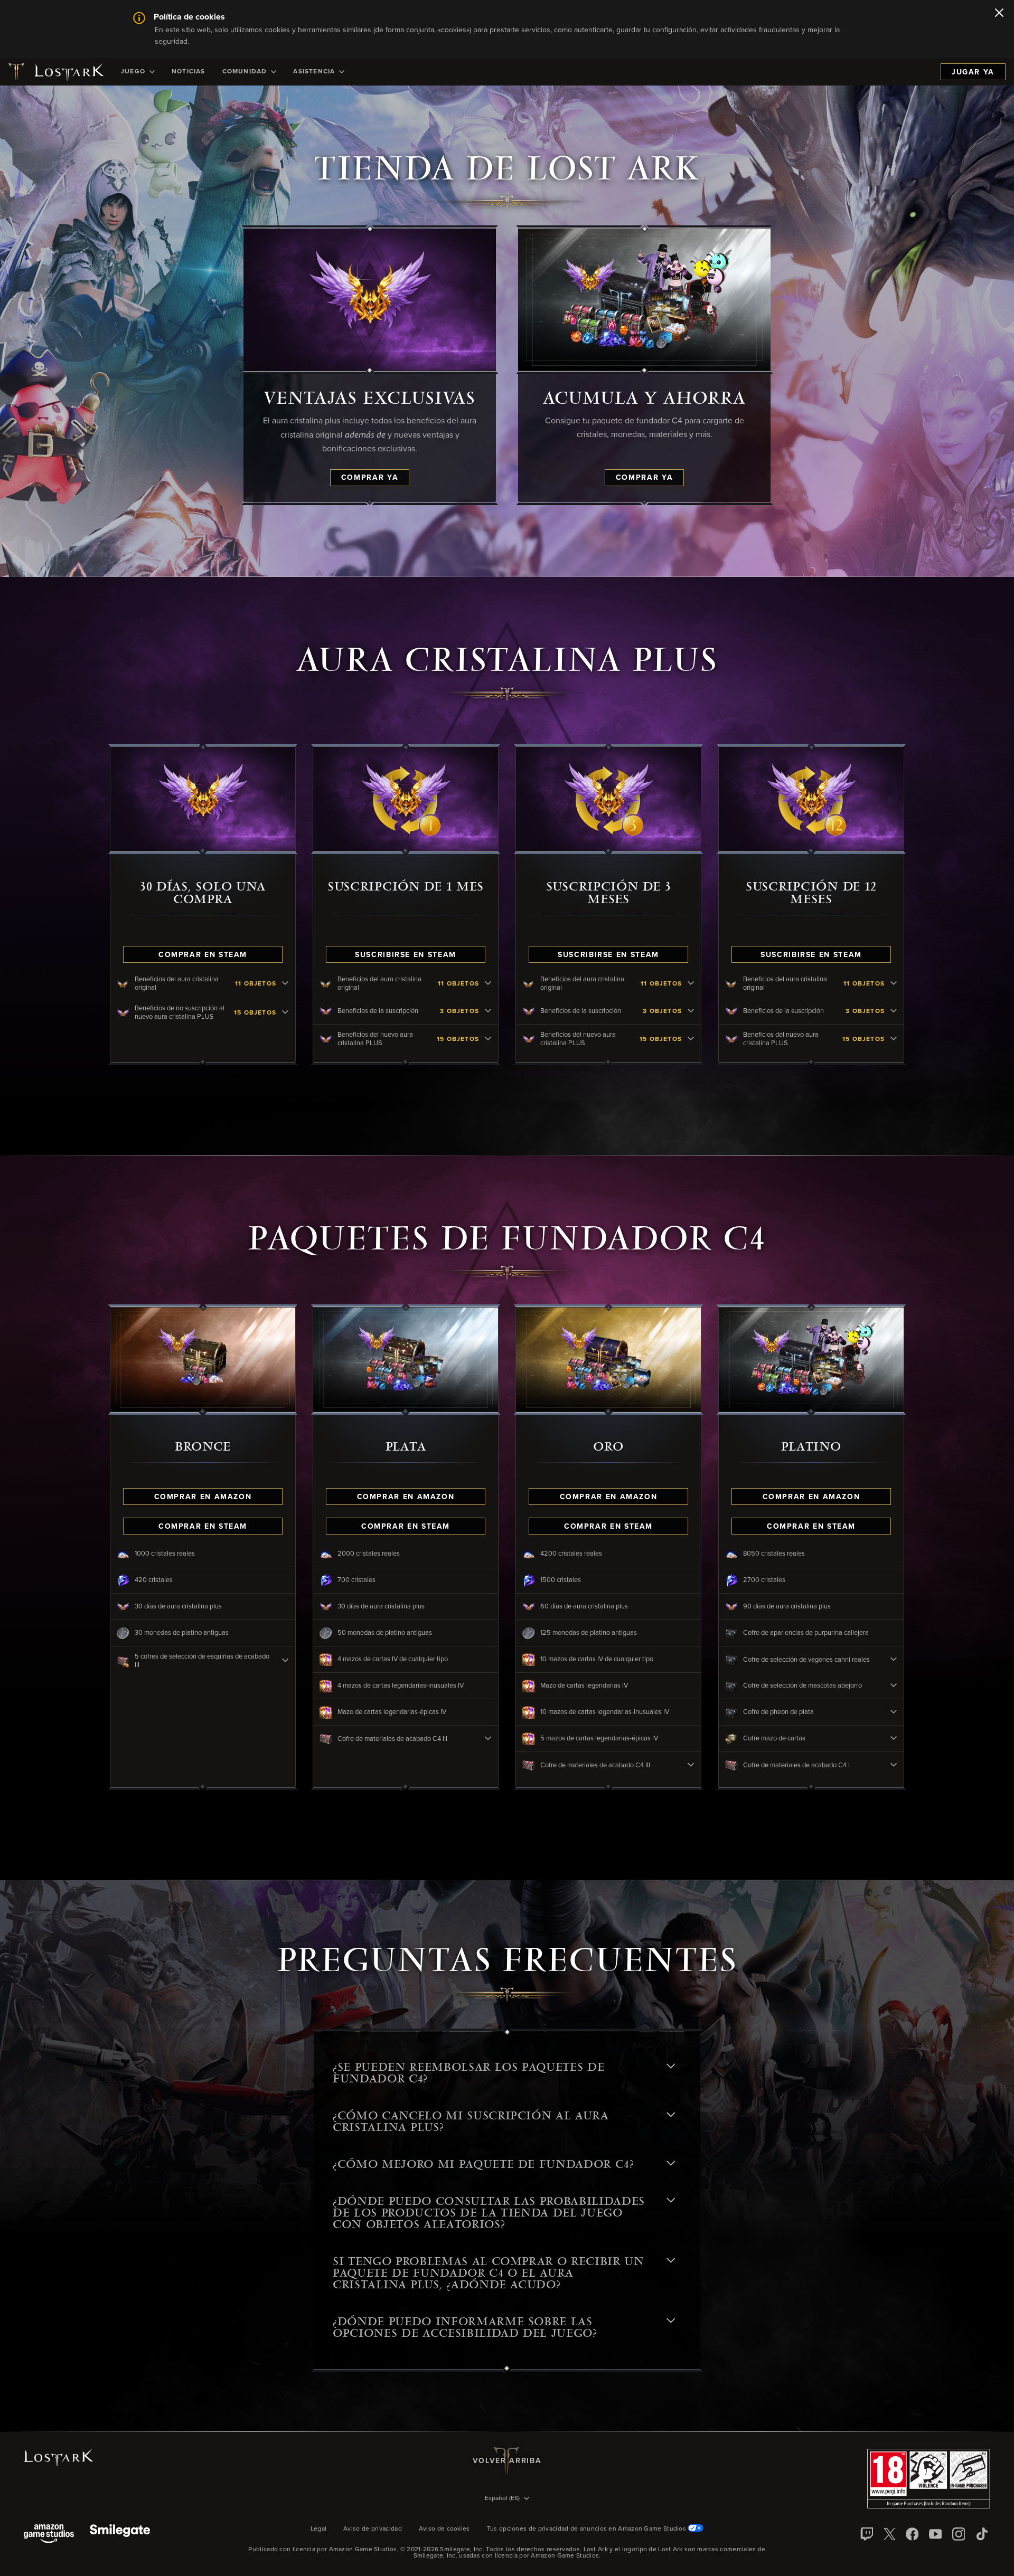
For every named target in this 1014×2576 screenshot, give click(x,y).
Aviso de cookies (444, 2529)
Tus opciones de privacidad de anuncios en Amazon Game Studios (588, 2529)
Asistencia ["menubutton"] (314, 72)
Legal (319, 2529)
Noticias (189, 72)
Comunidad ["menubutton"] (245, 72)
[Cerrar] (999, 14)
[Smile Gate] (120, 2535)
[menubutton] (507, 2499)
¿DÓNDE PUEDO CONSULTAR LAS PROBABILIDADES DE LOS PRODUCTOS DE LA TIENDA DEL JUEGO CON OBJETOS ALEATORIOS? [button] (489, 2213)
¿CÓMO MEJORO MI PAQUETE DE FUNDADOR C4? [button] (483, 2164)
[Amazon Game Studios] (49, 2535)
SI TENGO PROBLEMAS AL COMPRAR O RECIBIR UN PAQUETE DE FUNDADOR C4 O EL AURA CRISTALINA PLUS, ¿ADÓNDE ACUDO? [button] (489, 2273)
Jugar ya (973, 72)
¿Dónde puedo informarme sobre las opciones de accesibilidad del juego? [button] (465, 2327)
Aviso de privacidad (373, 2529)
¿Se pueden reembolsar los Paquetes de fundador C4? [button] (468, 2073)
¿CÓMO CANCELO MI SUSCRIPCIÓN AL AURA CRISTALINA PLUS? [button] (471, 2122)
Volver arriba (507, 2461)
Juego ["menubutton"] (133, 72)
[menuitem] (138, 72)
